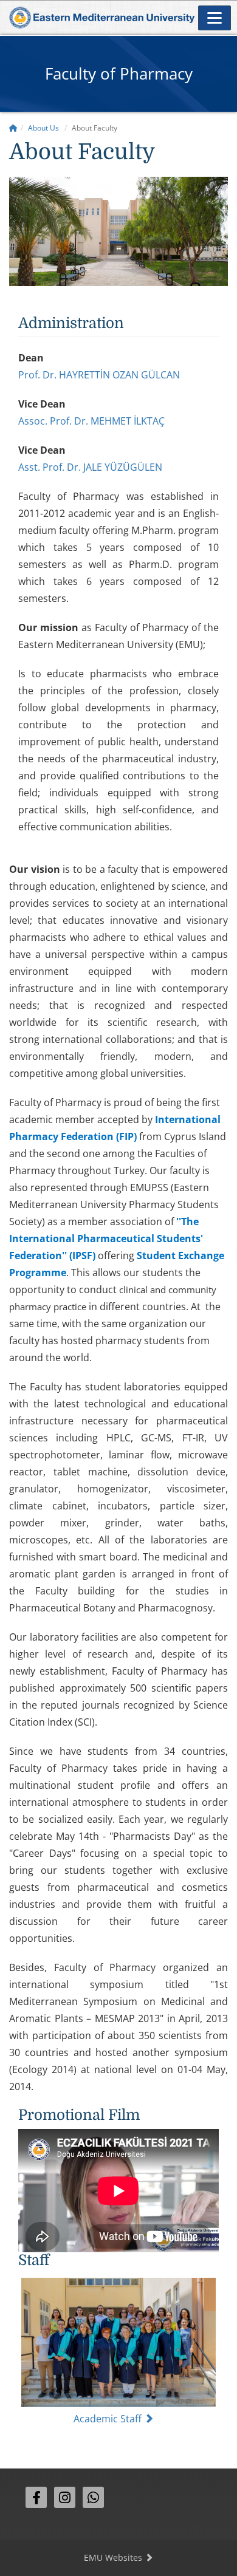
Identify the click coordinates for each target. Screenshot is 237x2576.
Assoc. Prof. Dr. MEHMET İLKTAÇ (91, 421)
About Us (43, 128)
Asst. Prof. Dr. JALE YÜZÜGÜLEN (90, 467)
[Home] (13, 128)
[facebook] (36, 2497)
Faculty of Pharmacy (119, 73)
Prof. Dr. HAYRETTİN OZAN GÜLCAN (99, 375)
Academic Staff (109, 2419)
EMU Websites (114, 2557)
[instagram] (65, 2497)
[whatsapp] (93, 2497)
